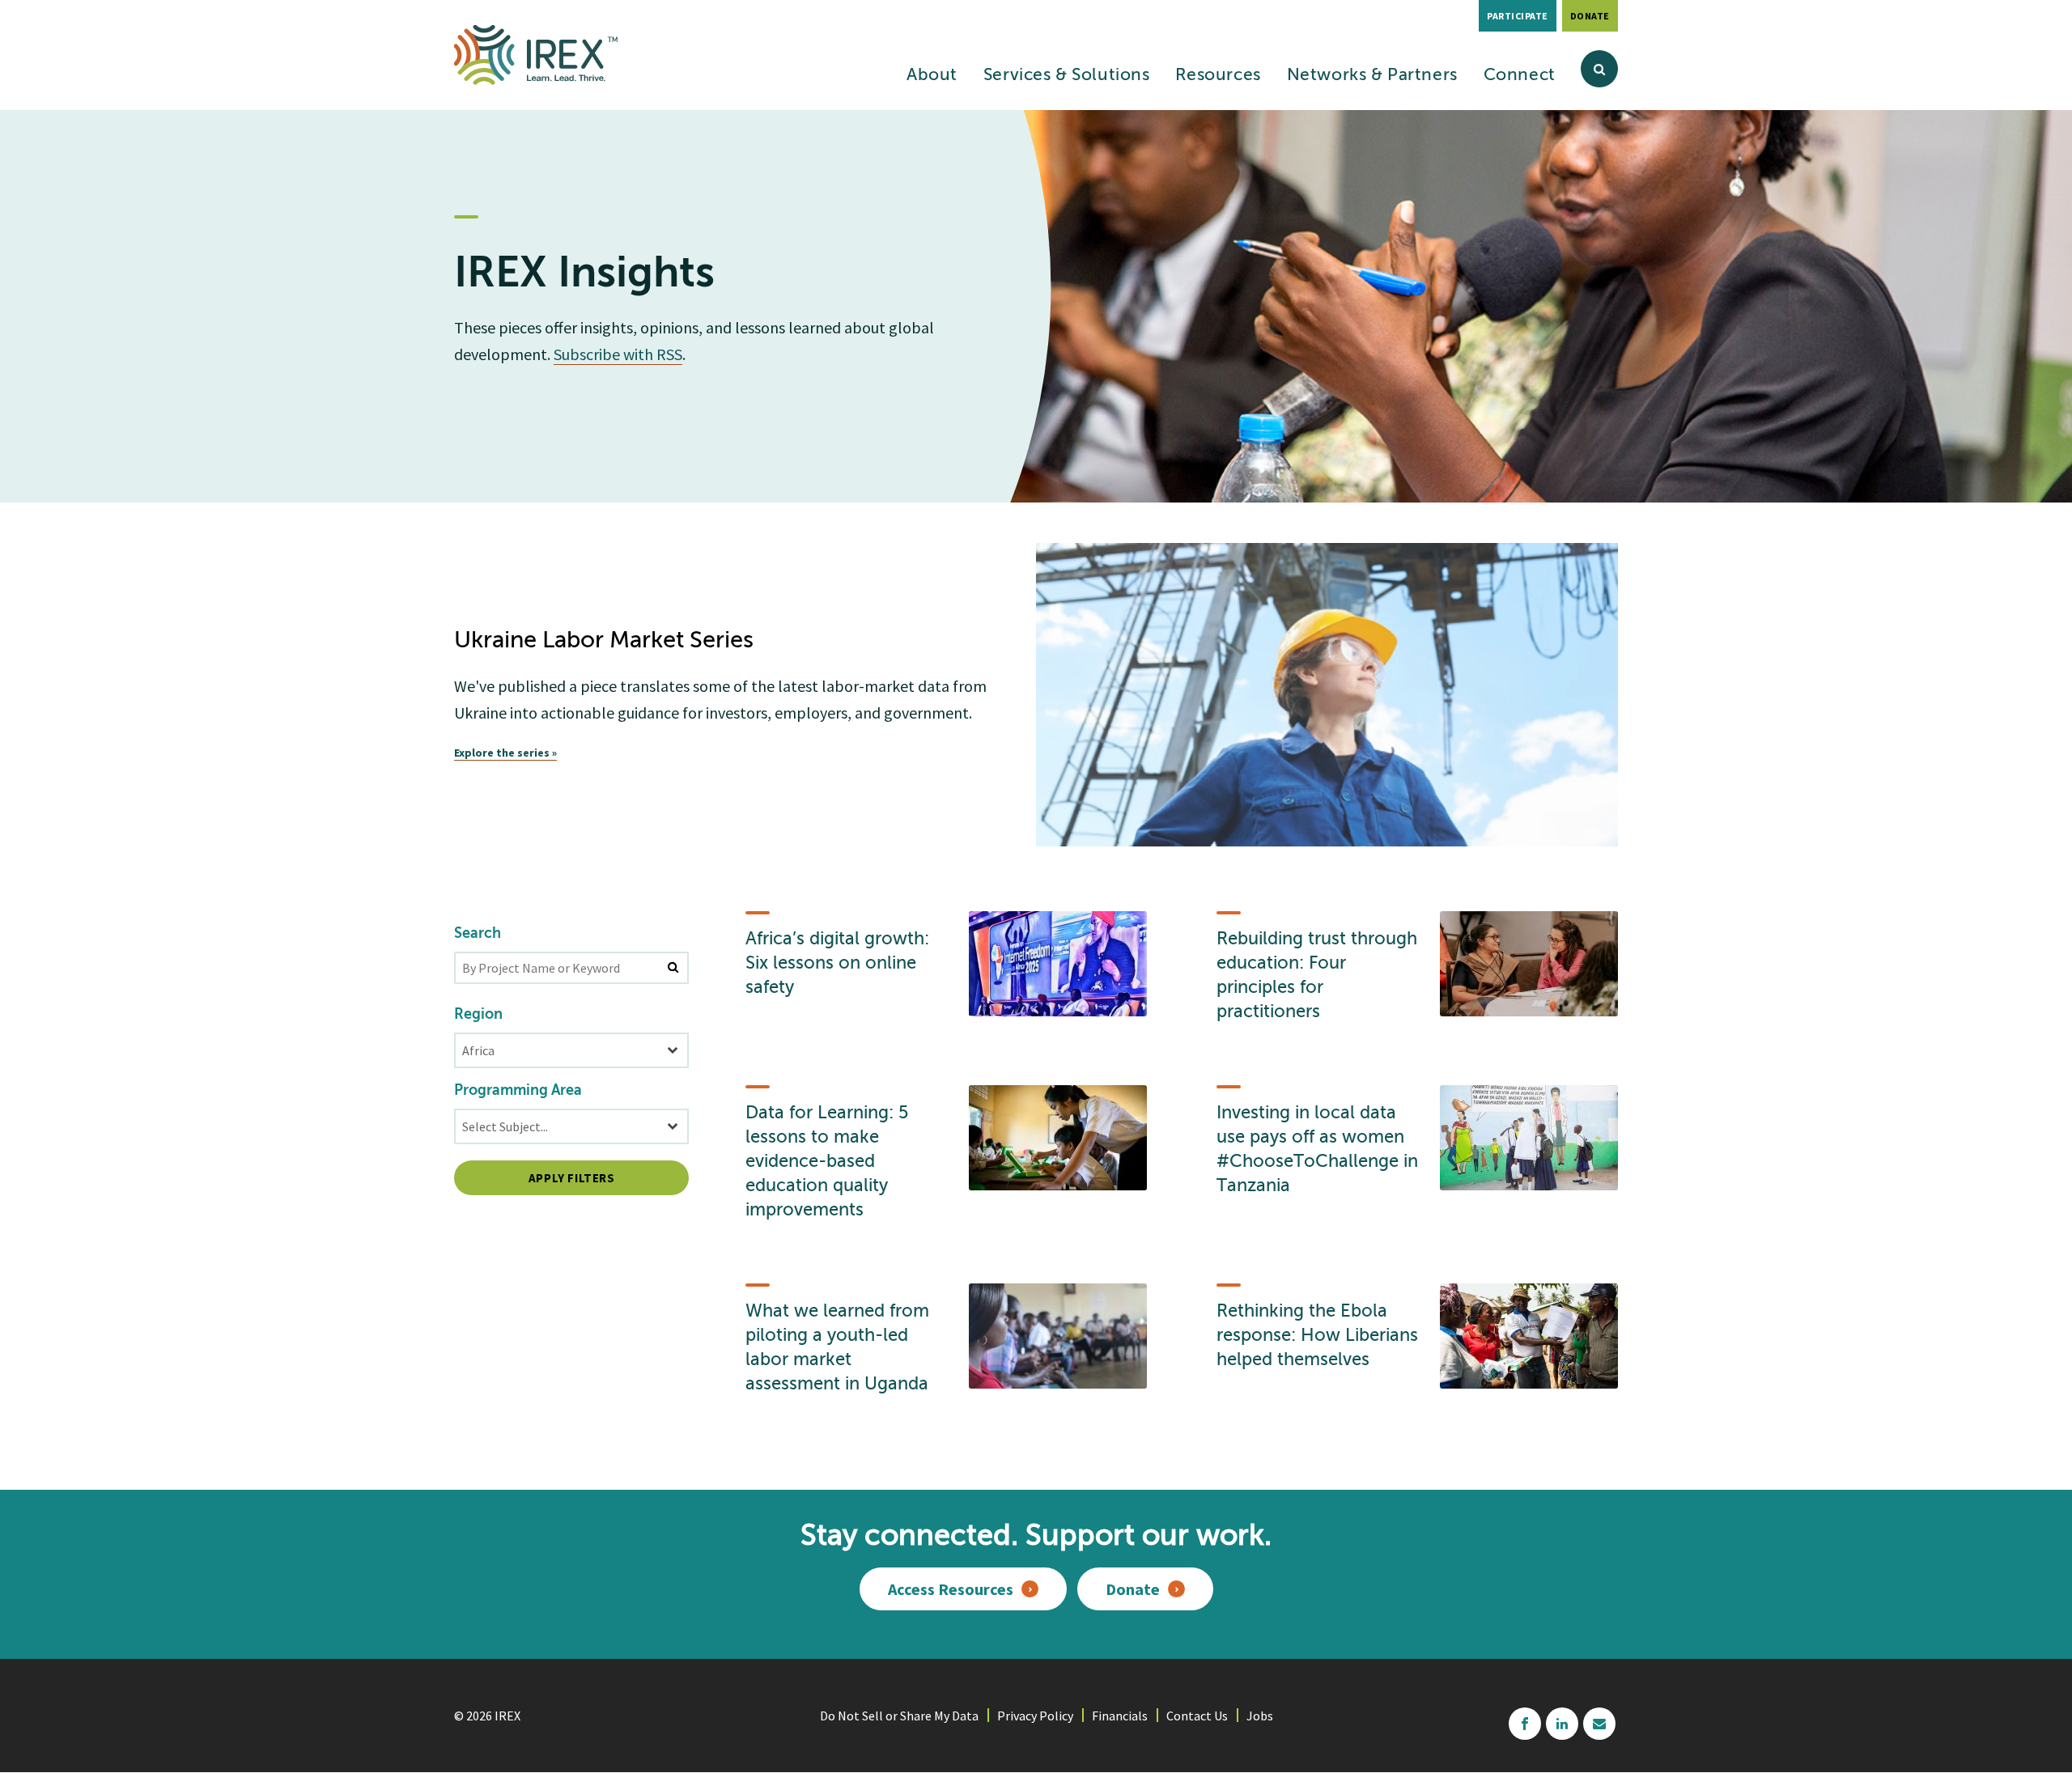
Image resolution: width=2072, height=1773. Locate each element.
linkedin (1562, 1724)
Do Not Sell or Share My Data (899, 1716)
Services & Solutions (1067, 76)
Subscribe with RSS (618, 354)
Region (478, 1015)
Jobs (1260, 1716)
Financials (1120, 1716)
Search (478, 934)
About (932, 76)
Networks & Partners (1372, 76)
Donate (1590, 16)
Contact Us (1197, 1716)
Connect (1520, 76)
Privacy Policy (1035, 1716)
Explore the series (502, 753)
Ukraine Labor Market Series (604, 641)
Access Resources (951, 1589)
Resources (1218, 76)
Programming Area (518, 1091)
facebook (1525, 1724)
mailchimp (1599, 1724)
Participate (1518, 16)
